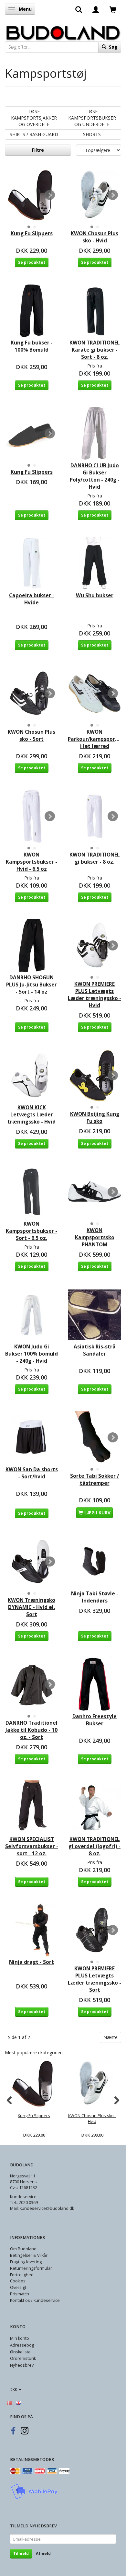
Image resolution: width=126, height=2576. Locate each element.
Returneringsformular (31, 2268)
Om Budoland (23, 2249)
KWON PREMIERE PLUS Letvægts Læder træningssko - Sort (94, 1979)
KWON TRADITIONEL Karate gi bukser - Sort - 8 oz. (95, 350)
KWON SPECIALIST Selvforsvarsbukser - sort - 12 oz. (32, 1846)
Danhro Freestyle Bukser (94, 1720)
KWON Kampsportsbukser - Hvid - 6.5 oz (31, 862)
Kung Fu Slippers (32, 233)
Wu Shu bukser (95, 595)
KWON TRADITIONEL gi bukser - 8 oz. (95, 858)
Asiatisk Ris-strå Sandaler (95, 1350)
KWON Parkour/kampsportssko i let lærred (94, 739)
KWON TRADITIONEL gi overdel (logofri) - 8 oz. (94, 1846)
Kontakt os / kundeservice (35, 2300)
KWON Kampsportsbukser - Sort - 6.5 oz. (31, 1231)
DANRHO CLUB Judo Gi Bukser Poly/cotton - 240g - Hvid (95, 476)
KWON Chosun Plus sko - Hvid (94, 237)
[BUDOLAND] (63, 31)
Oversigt (18, 2287)
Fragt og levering (26, 2262)
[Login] (96, 9)
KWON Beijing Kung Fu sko (95, 1118)
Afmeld (43, 2553)
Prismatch (20, 2294)
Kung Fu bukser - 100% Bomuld (32, 346)
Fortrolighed (22, 2275)
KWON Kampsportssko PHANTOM (95, 1237)
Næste (110, 2037)
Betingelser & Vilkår (29, 2255)
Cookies (18, 2281)
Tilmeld (21, 2553)
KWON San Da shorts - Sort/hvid (32, 1473)
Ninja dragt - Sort (31, 1962)
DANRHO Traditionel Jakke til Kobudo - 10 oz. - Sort (31, 1730)
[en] (18, 2402)
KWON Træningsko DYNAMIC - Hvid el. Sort (31, 1607)
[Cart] (113, 9)
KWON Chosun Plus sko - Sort (31, 735)
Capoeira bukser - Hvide (32, 599)
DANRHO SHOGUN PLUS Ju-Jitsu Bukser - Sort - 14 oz (31, 985)
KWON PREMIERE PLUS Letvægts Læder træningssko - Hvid (94, 995)
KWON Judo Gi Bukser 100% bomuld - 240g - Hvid (31, 1354)
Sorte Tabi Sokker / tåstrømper (94, 1480)
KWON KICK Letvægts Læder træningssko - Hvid (31, 1115)
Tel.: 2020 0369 (24, 2203)
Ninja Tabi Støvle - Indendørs (95, 1597)
